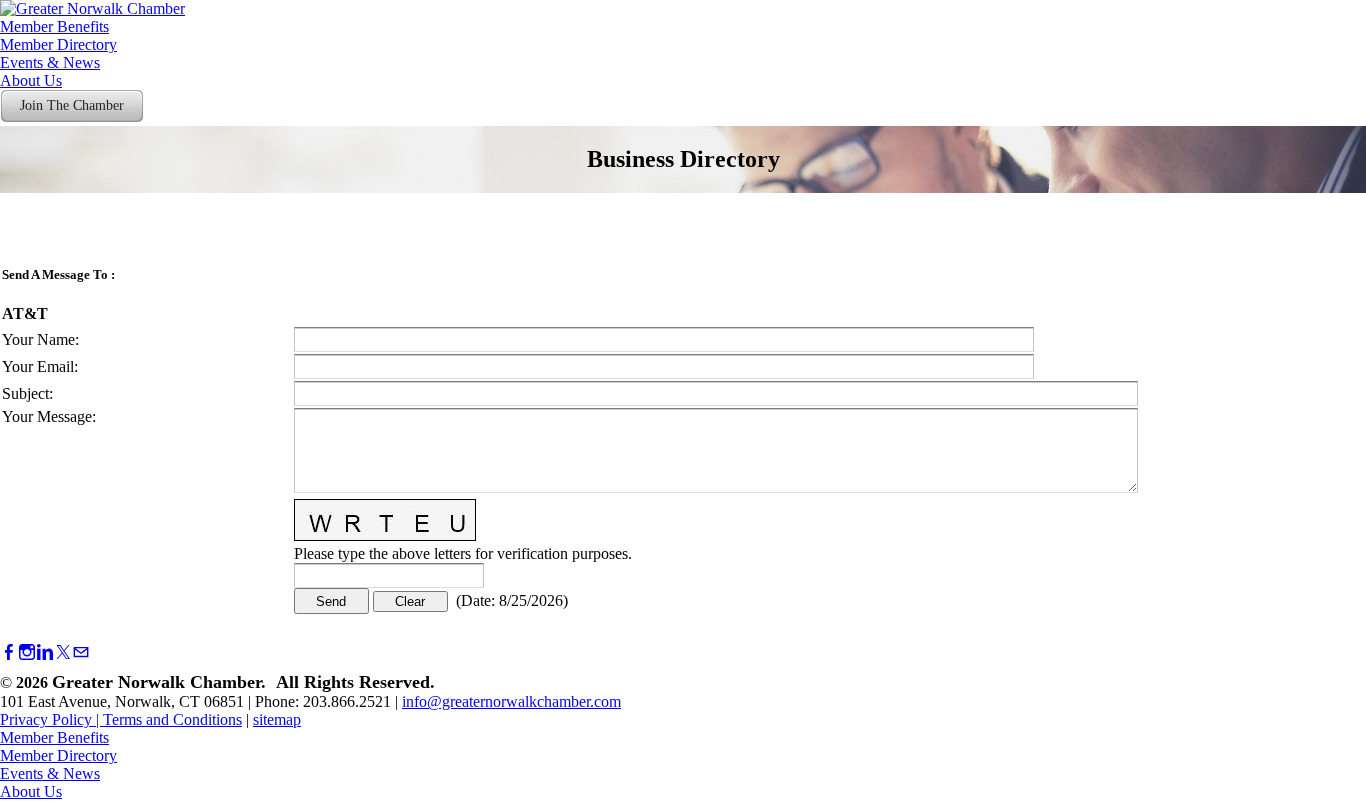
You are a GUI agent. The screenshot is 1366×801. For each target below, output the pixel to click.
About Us (31, 80)
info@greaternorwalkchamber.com (511, 701)
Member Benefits (54, 26)
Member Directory (58, 44)
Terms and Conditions (172, 719)
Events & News (50, 62)
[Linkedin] (45, 652)
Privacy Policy (46, 719)
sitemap (277, 719)
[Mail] (81, 652)
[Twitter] (63, 652)
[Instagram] (27, 652)
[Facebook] (9, 652)
